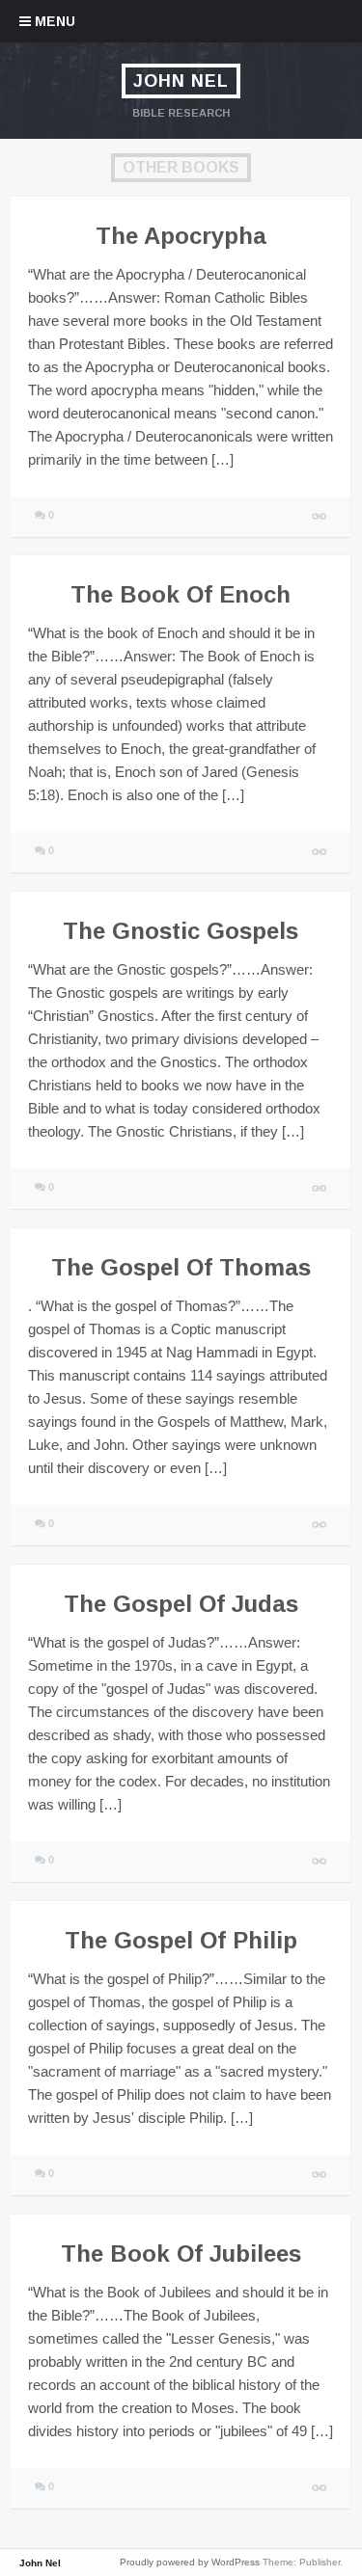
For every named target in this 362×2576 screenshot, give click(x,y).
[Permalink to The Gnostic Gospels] (320, 1189)
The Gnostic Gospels (181, 931)
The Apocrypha (181, 236)
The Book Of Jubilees (181, 2254)
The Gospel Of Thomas (181, 1267)
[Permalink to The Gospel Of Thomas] (320, 1526)
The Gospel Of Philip (181, 1940)
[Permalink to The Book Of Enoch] (320, 853)
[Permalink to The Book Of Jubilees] (320, 2489)
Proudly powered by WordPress (190, 2562)
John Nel (181, 81)
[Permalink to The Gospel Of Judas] (320, 1862)
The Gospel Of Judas (181, 1604)
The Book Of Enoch (181, 594)
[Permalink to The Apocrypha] (320, 517)
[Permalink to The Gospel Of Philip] (320, 2175)
